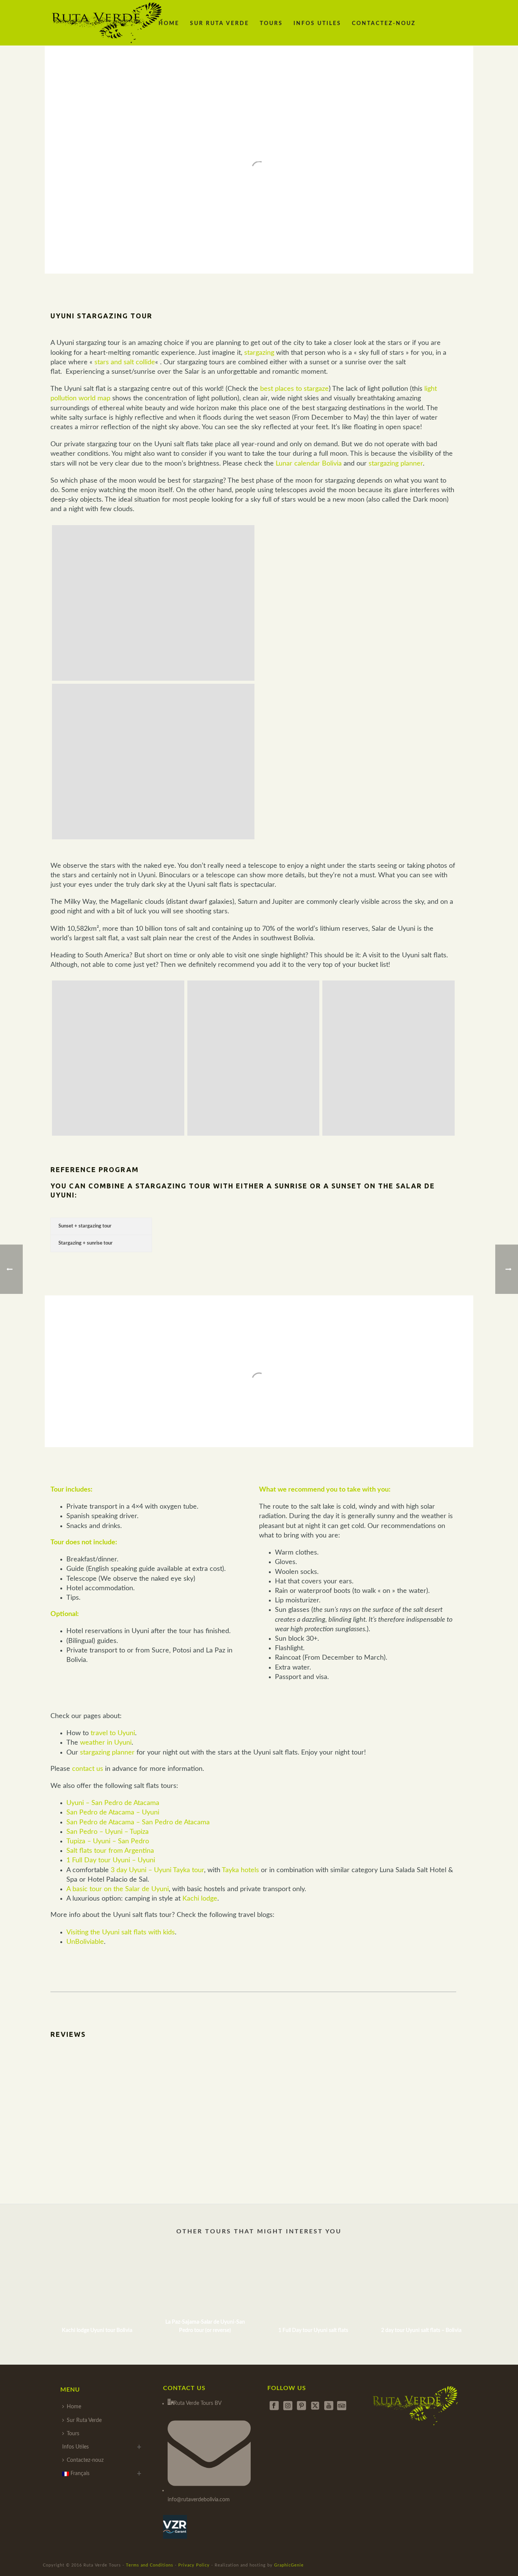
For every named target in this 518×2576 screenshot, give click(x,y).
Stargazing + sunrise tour (86, 1243)
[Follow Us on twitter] (315, 2406)
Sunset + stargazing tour (85, 1226)
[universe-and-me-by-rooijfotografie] (153, 603)
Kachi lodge (200, 1899)
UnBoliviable (85, 1942)
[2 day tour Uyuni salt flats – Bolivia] (421, 2285)
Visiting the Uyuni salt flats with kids (121, 1932)
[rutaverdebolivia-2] (118, 1058)
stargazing (259, 353)
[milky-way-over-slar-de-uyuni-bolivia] (153, 762)
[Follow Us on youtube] (329, 2406)
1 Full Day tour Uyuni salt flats (313, 2331)
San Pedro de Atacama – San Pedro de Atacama (138, 1822)
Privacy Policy (194, 2565)
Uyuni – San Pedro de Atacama (113, 1803)
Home (169, 24)
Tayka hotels (240, 1870)
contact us (88, 1769)
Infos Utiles (317, 24)
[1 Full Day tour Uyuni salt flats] (313, 2285)
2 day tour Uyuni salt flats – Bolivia (421, 2331)
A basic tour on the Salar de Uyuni (118, 1889)
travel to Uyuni (113, 1733)
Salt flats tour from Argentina (110, 1851)
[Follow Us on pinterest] (301, 2406)
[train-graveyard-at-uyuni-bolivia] (254, 1058)
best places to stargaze (294, 389)
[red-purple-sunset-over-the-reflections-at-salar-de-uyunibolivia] (388, 1058)
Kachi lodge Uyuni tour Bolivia (97, 2331)
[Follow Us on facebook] (274, 2406)
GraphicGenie (289, 2565)
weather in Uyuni (106, 1743)
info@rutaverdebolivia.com (199, 2500)
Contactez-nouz (384, 24)
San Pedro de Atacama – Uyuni (113, 1813)
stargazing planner (396, 464)
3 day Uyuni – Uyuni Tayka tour (157, 1870)
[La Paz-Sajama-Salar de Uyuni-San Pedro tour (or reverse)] (205, 2285)
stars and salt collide (125, 362)
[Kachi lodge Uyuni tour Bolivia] (97, 2285)
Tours (271, 24)
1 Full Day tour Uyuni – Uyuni (111, 1860)
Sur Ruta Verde (220, 24)
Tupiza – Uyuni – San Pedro (108, 1841)
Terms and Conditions (150, 2565)
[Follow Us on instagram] (288, 2406)
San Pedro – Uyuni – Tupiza (108, 1832)
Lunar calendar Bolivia (309, 464)
